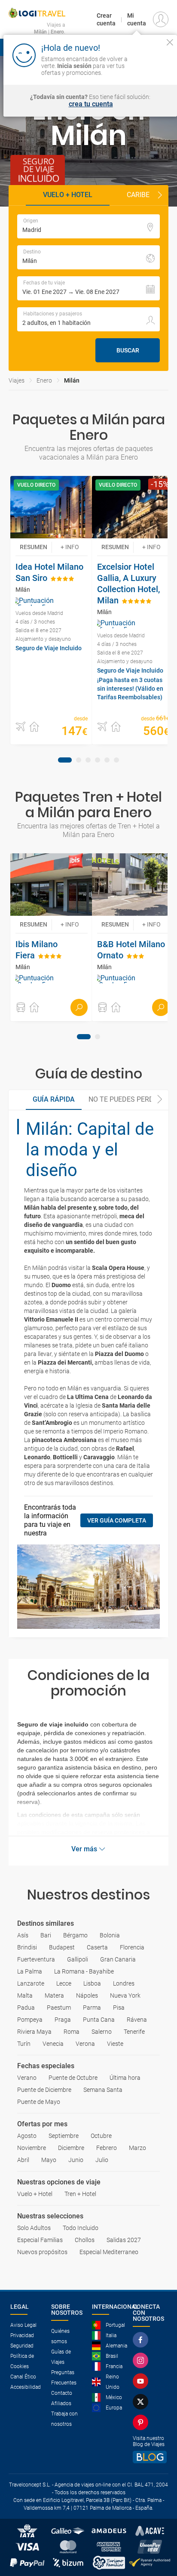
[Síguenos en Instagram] (142, 2360)
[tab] (65, 760)
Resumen (34, 547)
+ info (70, 547)
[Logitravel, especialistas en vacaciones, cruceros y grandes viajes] (37, 13)
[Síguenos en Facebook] (142, 2340)
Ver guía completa (117, 1520)
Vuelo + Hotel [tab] (68, 195)
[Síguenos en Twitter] (142, 2402)
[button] (160, 195)
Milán (72, 380)
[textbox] (88, 226)
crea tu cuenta (91, 104)
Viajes (17, 380)
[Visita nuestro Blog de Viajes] (150, 2457)
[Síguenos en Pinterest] (142, 2422)
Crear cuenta (106, 19)
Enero (44, 380)
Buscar (128, 350)
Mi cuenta (137, 19)
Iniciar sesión (153, 65)
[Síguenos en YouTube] (142, 2381)
